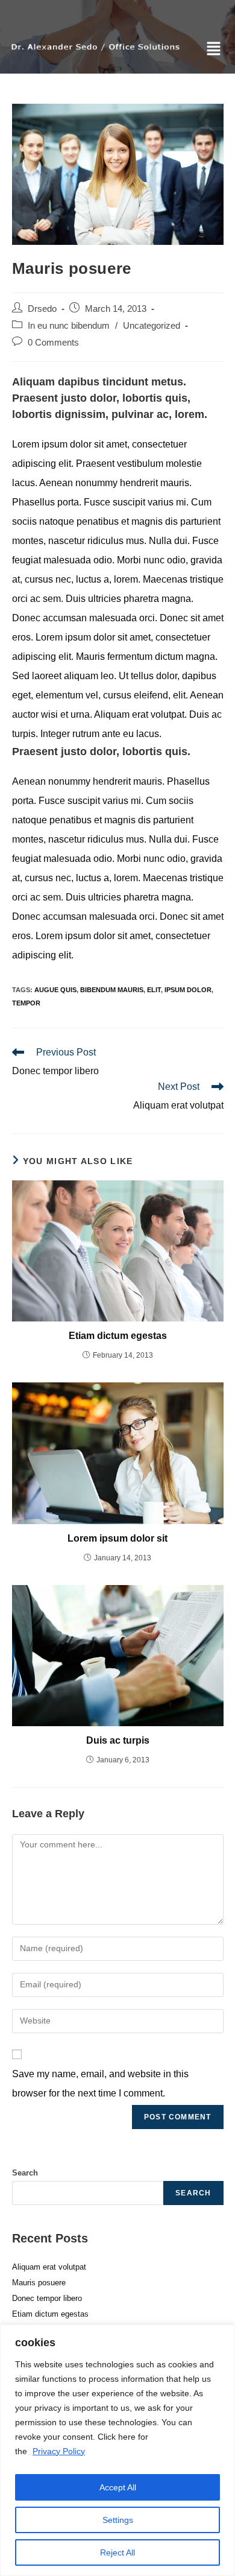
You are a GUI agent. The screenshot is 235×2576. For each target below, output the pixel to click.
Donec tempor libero (47, 2298)
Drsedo (42, 309)
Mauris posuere (39, 2283)
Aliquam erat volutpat (49, 2267)
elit (154, 990)
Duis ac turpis (118, 1740)
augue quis (55, 990)
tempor (26, 1003)
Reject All (117, 2552)
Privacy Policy (59, 2451)
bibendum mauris (112, 990)
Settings (118, 2520)
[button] (214, 49)
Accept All (118, 2487)
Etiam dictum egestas (118, 1336)
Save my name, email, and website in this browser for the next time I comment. (100, 2084)
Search (25, 2173)
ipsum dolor (188, 990)
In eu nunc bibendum (69, 326)
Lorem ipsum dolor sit (117, 1538)
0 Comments (53, 343)
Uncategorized (152, 326)
